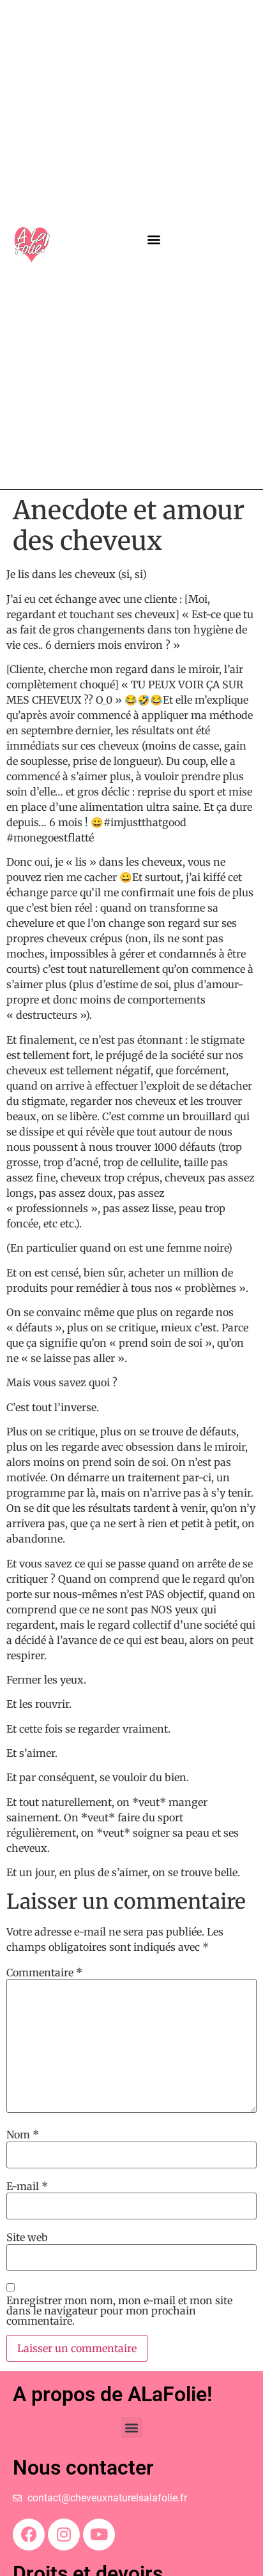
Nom (23, 2135)
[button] (154, 240)
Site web (27, 2237)
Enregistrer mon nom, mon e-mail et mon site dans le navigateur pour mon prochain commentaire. (119, 2311)
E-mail (27, 2186)
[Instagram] (64, 2535)
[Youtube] (99, 2535)
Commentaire (44, 1973)
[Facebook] (29, 2535)
